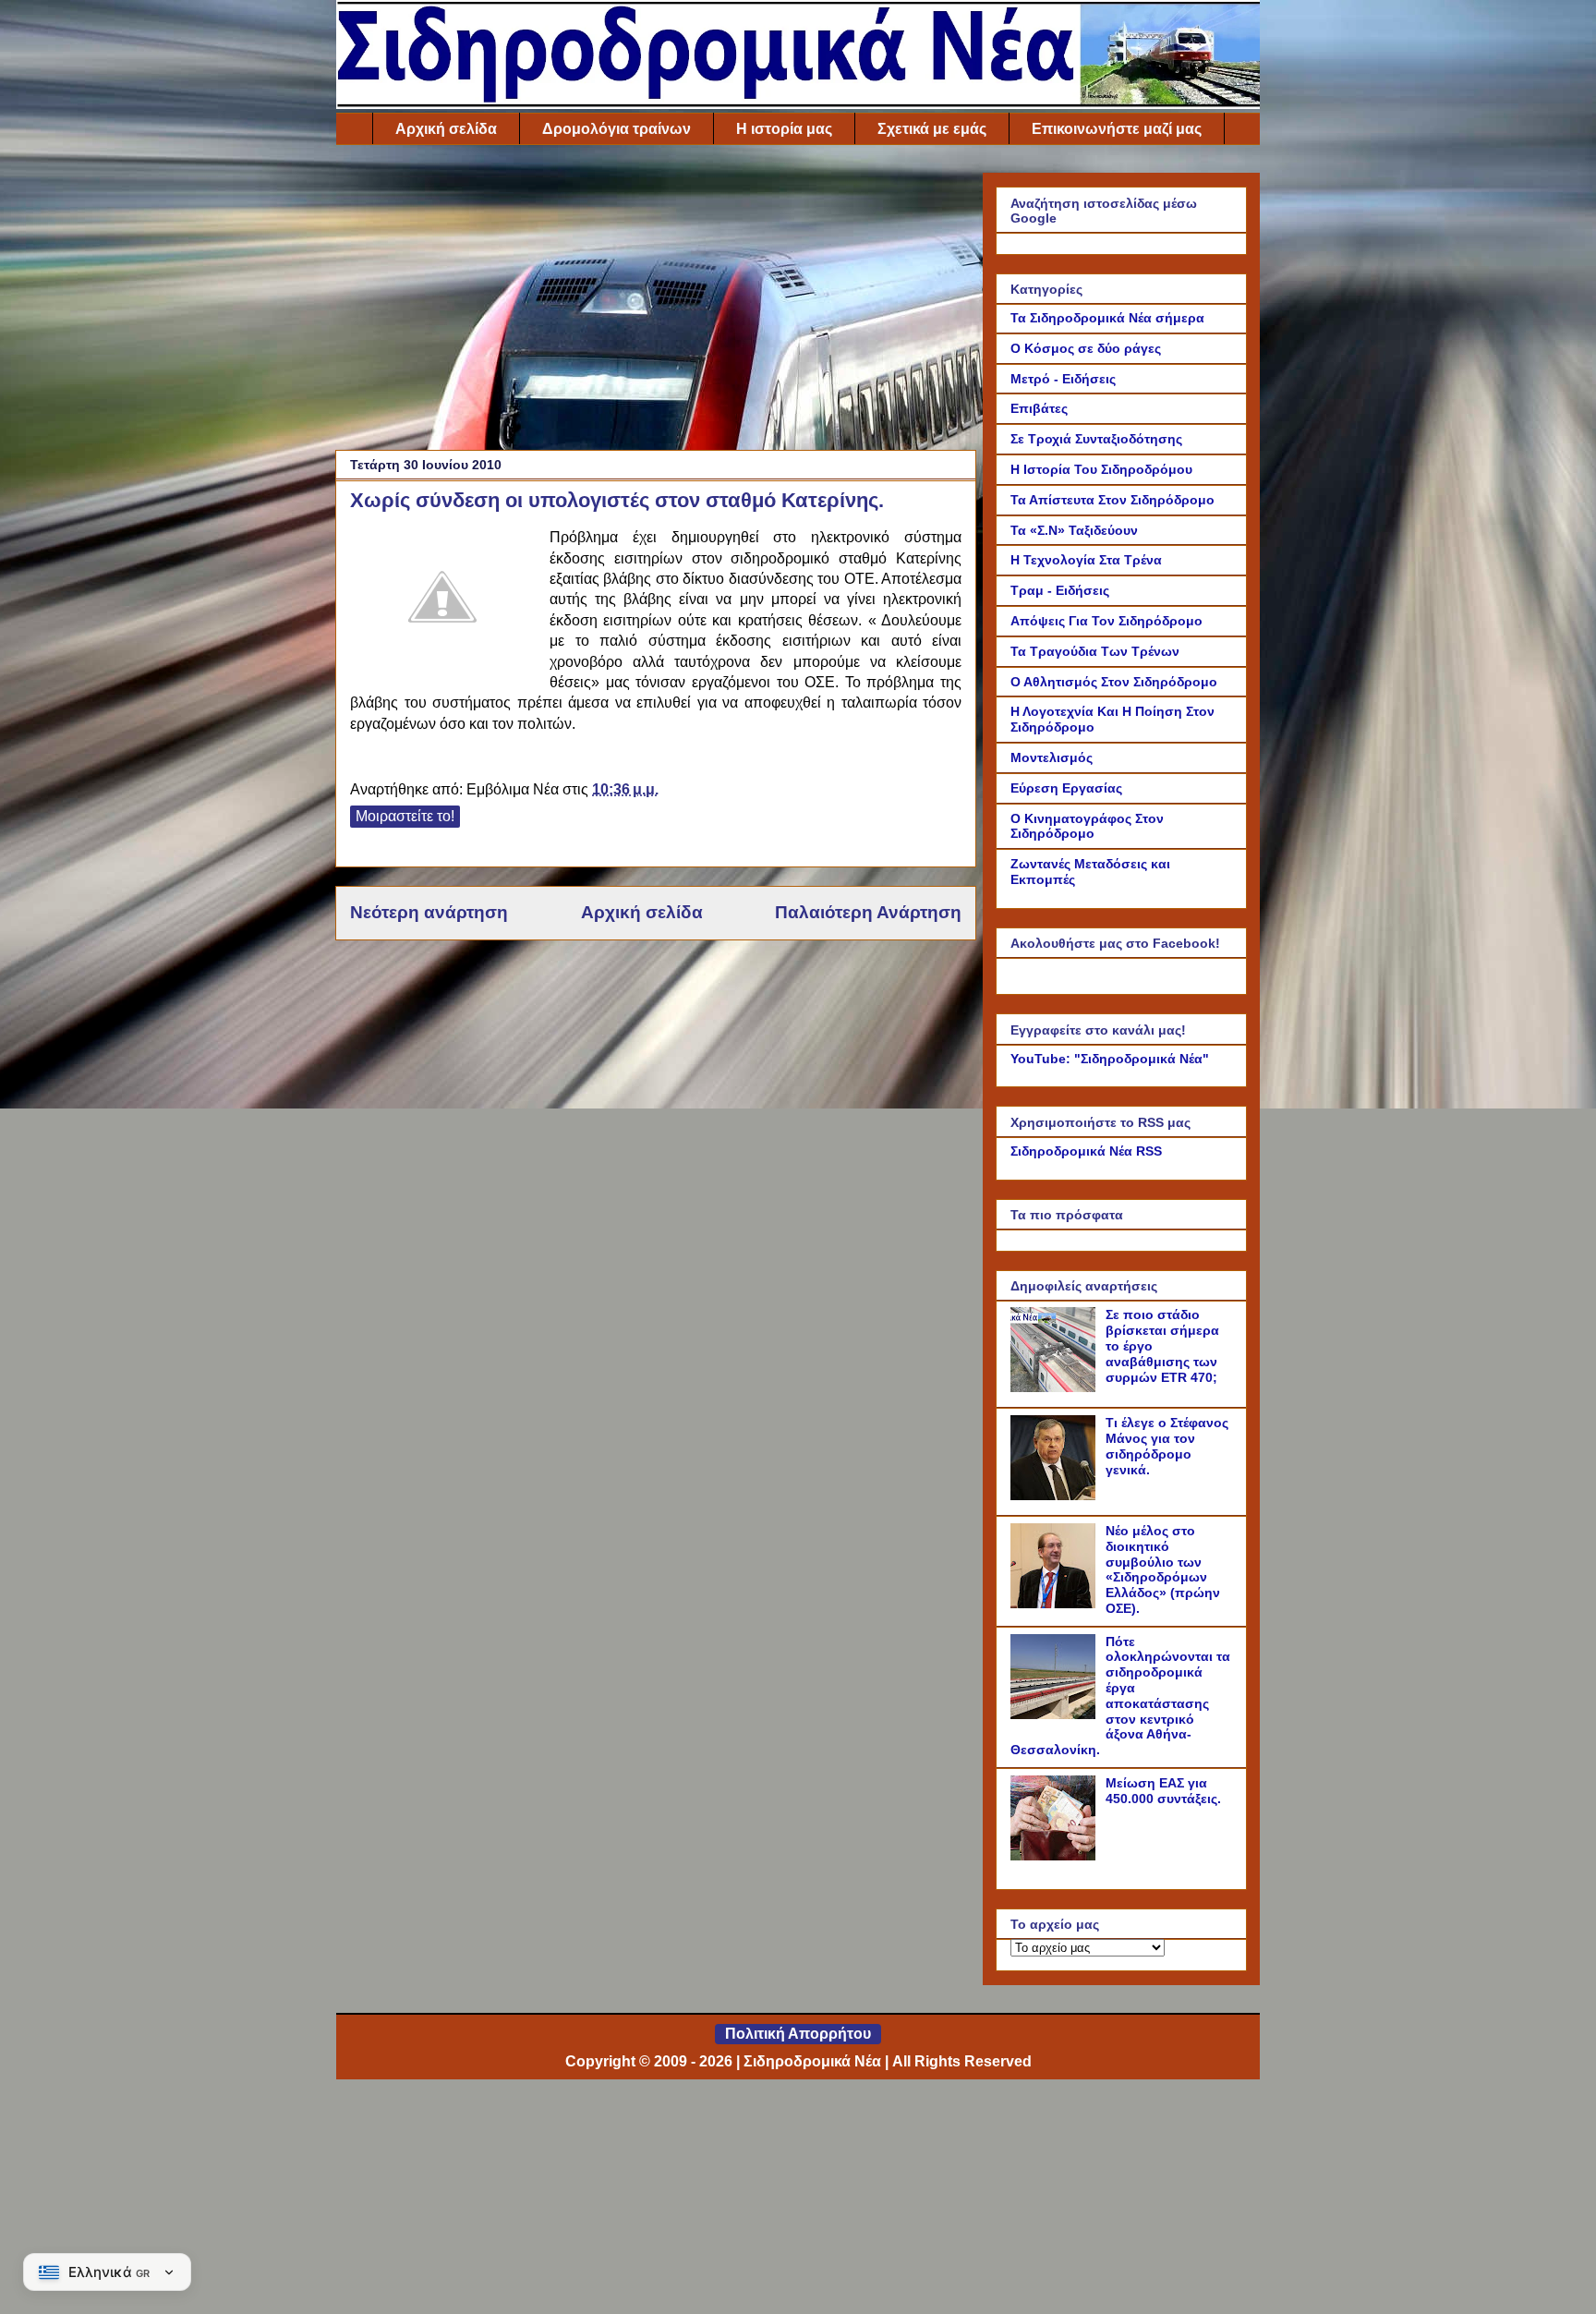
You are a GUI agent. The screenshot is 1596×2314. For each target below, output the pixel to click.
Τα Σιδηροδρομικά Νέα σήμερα (1107, 318)
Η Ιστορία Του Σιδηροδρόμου (1101, 469)
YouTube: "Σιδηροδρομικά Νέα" (1110, 1059)
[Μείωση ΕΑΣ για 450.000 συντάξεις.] (1056, 1856)
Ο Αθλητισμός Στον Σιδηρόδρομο (1114, 682)
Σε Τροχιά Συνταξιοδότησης (1096, 439)
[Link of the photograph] (442, 600)
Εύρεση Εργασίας (1066, 788)
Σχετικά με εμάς (932, 129)
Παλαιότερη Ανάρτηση (868, 912)
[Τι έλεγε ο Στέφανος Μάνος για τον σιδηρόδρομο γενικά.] (1056, 1496)
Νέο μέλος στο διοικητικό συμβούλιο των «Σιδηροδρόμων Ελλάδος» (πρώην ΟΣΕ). (1163, 1569)
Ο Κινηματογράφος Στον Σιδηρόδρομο (1087, 826)
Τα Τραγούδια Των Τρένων (1095, 651)
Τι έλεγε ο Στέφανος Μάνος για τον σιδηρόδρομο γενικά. (1167, 1446)
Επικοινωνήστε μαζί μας (1117, 129)
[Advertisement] (656, 302)
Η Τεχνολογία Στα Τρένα (1086, 560)
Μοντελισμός (1052, 757)
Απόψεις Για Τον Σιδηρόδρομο (1106, 621)
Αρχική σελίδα (446, 129)
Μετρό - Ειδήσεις (1063, 379)
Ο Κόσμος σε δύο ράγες (1086, 348)
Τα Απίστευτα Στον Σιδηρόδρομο (1112, 500)
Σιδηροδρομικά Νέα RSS (1086, 1151)
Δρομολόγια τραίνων (617, 129)
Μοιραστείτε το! (405, 816)
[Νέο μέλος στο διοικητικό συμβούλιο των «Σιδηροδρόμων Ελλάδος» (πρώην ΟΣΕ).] (1056, 1604)
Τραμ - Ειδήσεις (1060, 590)
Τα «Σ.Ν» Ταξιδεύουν (1074, 530)
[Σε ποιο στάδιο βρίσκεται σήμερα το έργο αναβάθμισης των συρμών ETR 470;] (1056, 1387)
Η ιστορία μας (784, 129)
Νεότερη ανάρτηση (429, 912)
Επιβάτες (1039, 408)
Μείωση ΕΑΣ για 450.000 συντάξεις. (1163, 1791)
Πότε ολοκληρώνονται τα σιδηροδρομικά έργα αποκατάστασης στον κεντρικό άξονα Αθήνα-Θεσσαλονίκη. (1120, 1696)
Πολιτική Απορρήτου (798, 2034)
